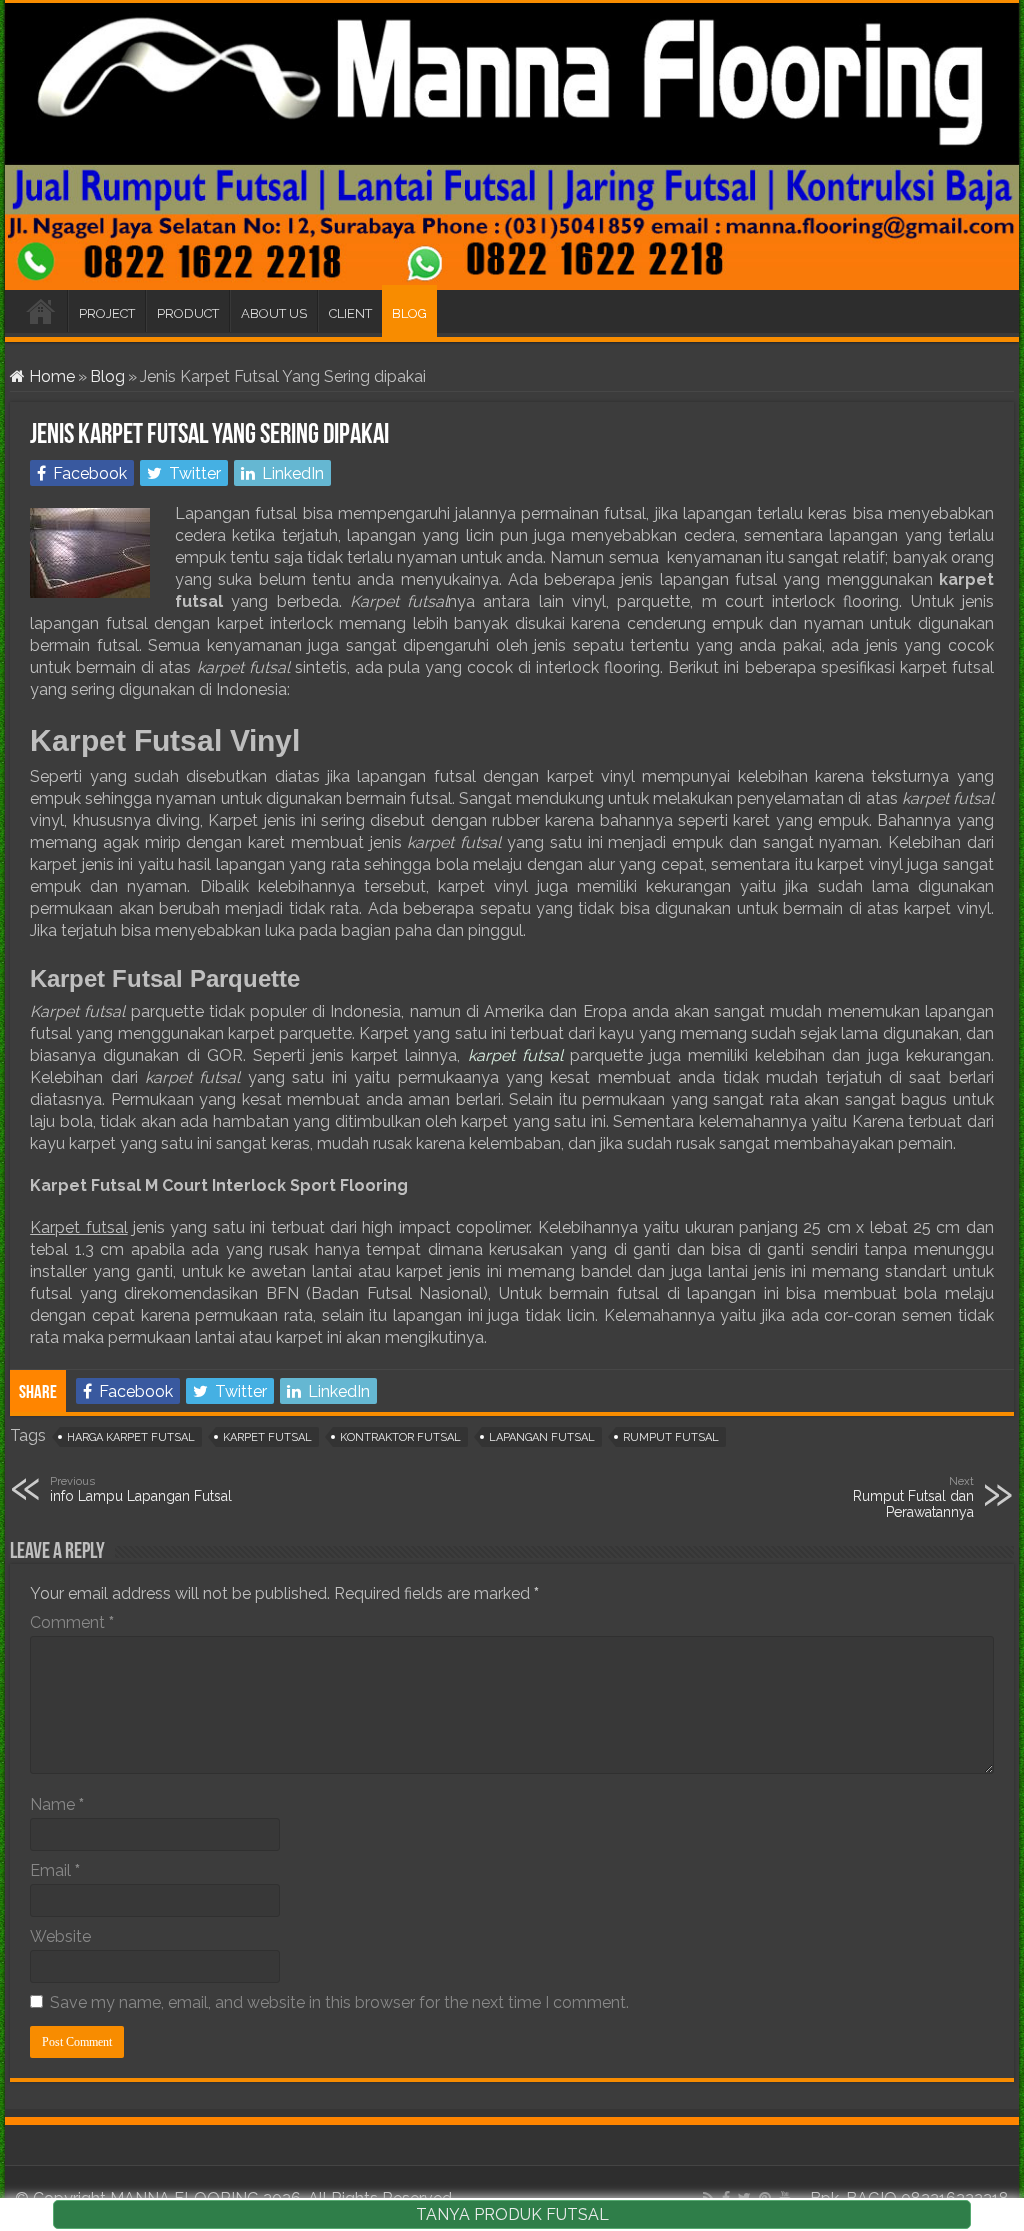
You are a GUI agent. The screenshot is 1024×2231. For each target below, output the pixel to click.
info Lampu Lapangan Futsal (141, 1489)
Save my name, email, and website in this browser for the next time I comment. (339, 2002)
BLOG (409, 313)
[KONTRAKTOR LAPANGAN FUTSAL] (512, 146)
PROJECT (107, 313)
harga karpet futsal (131, 1437)
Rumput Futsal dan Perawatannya (913, 1497)
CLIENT (350, 313)
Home (50, 376)
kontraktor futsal (400, 1437)
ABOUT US (274, 313)
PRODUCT (188, 313)
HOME (41, 311)
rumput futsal (671, 1437)
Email (55, 1870)
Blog (107, 376)
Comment (72, 1622)
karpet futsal (267, 1437)
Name (57, 1804)
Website (60, 1936)
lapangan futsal (542, 1437)
